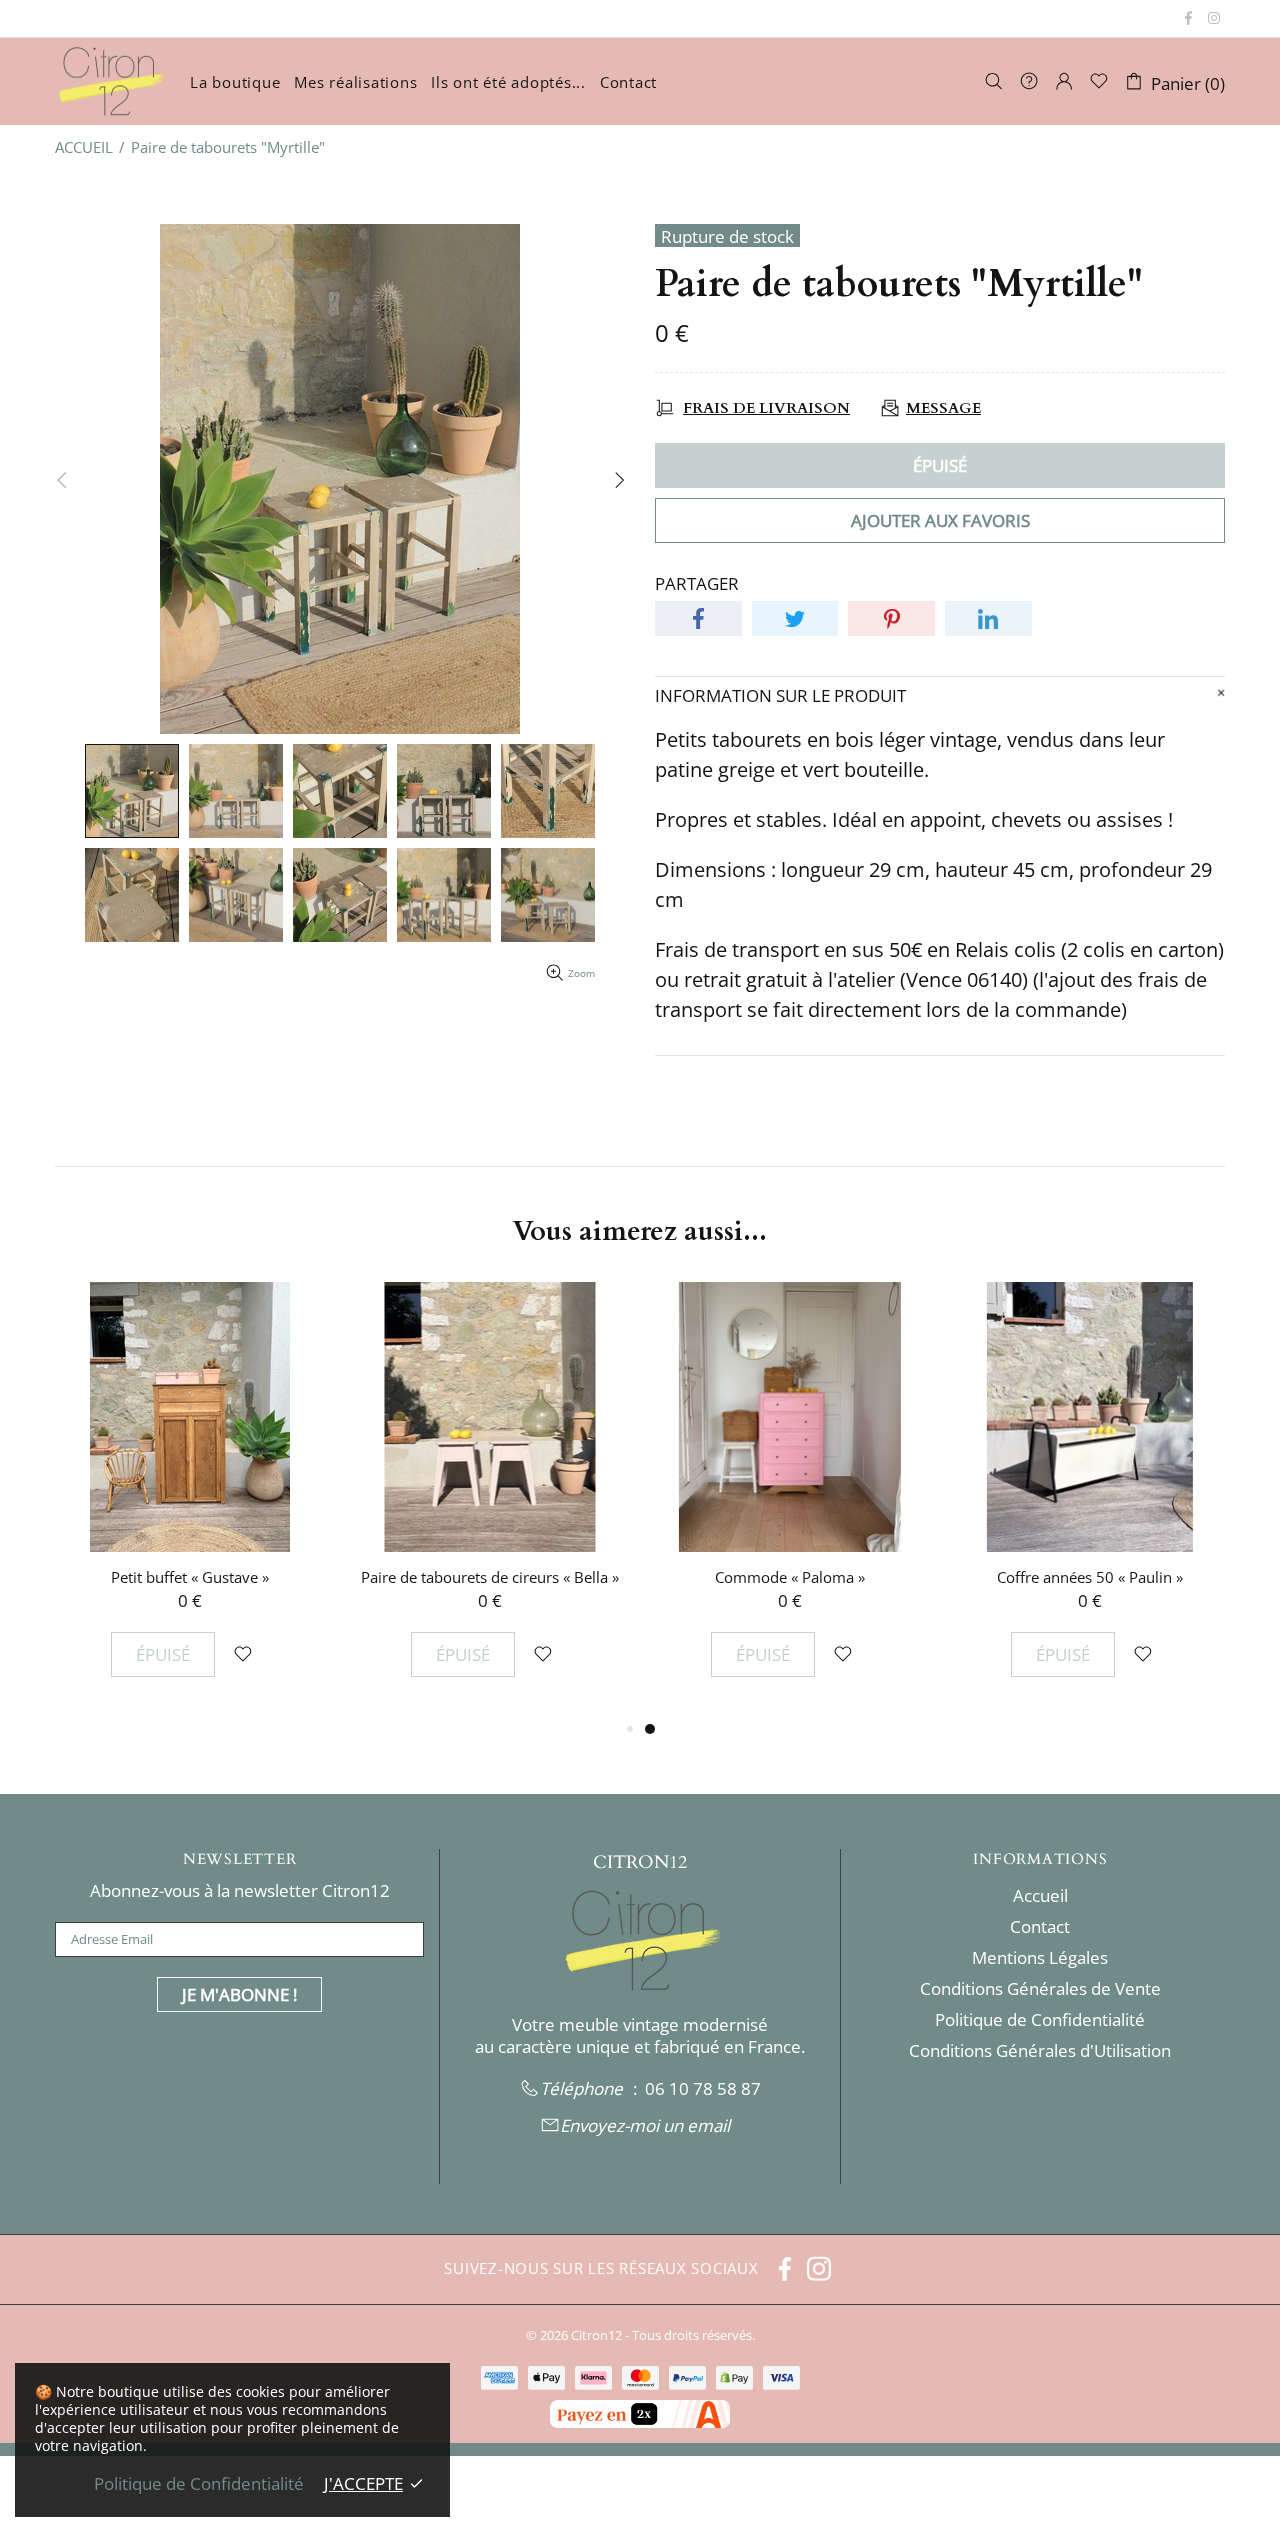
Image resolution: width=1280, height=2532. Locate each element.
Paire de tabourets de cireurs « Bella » (490, 1577)
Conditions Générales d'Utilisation (1040, 2051)
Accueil (1040, 1896)
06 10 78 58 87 (703, 2089)
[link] (703, 2089)
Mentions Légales (1040, 1958)
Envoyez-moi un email (645, 2126)
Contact (1040, 1927)
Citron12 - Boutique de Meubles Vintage (110, 81)
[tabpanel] (790, 1499)
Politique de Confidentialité (1040, 2020)
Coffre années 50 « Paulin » (1090, 1577)
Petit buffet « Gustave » (190, 1577)
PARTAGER (697, 584)
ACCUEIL (84, 147)
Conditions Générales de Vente (1040, 1989)
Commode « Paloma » (790, 1577)
